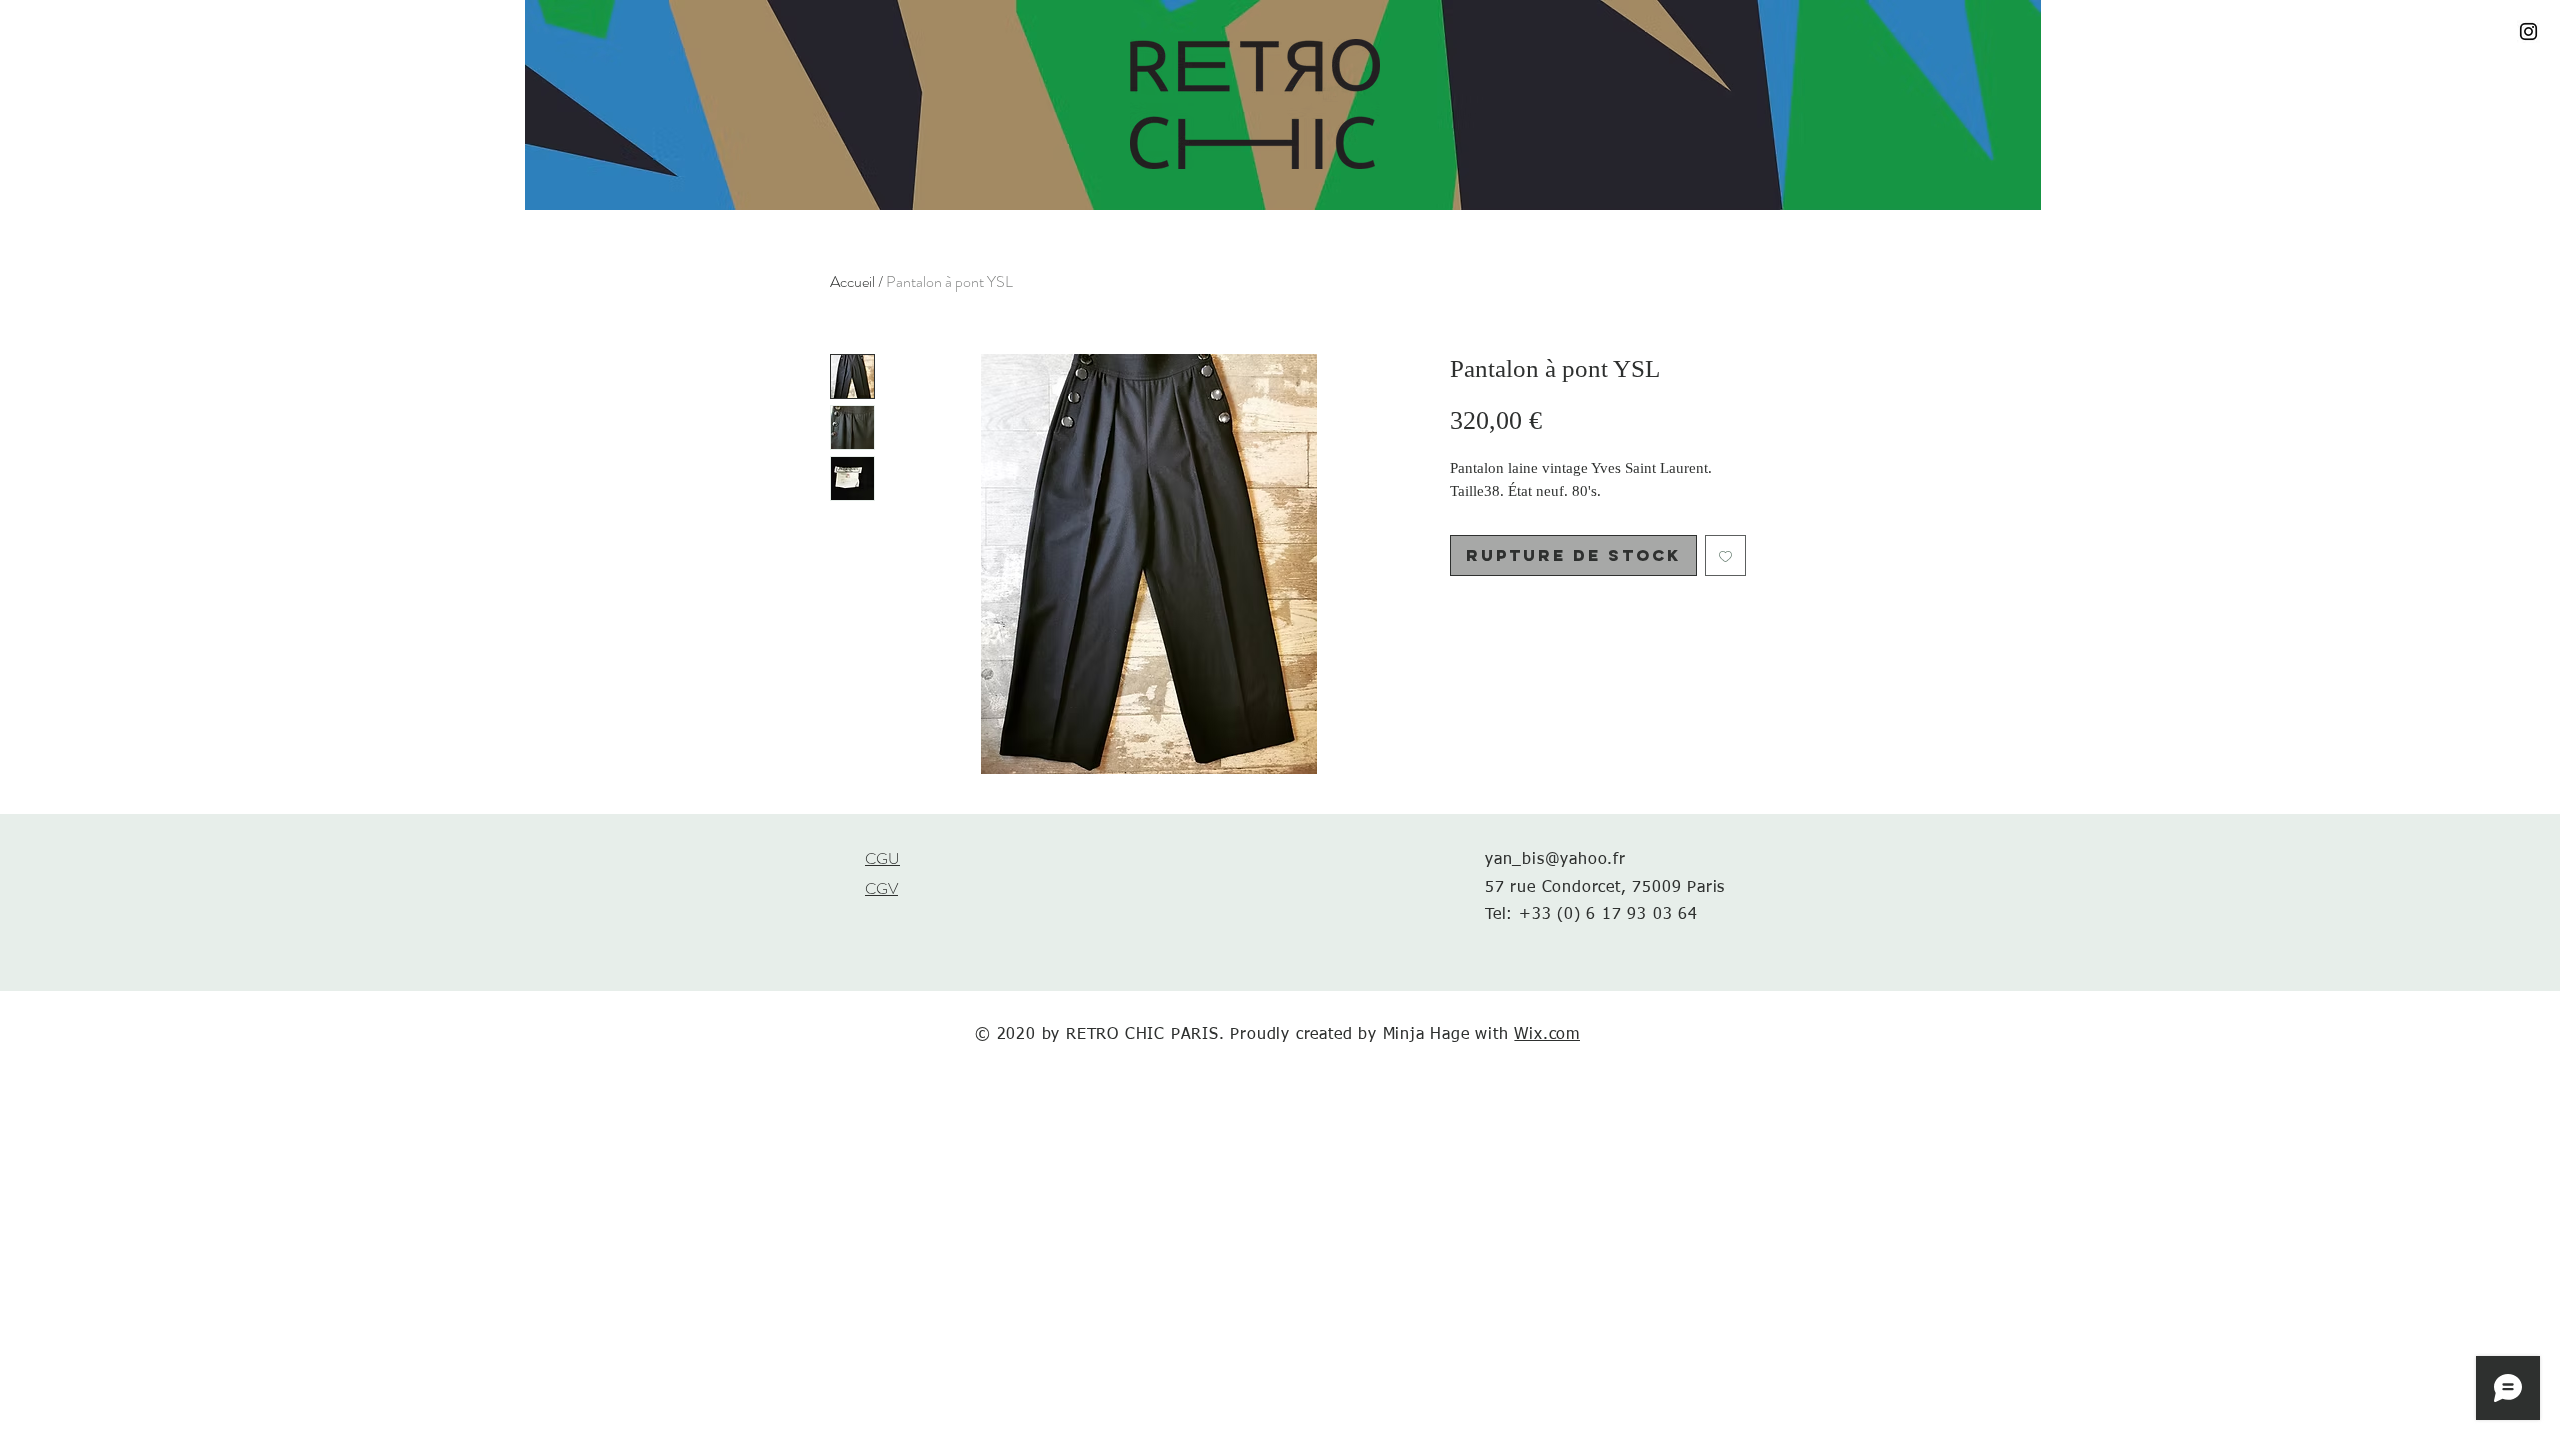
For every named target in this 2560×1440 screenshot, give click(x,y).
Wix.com (1547, 1035)
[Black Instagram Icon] (2528, 31)
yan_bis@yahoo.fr (1555, 860)
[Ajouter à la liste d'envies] (1725, 555)
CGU (882, 858)
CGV (881, 888)
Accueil (852, 281)
